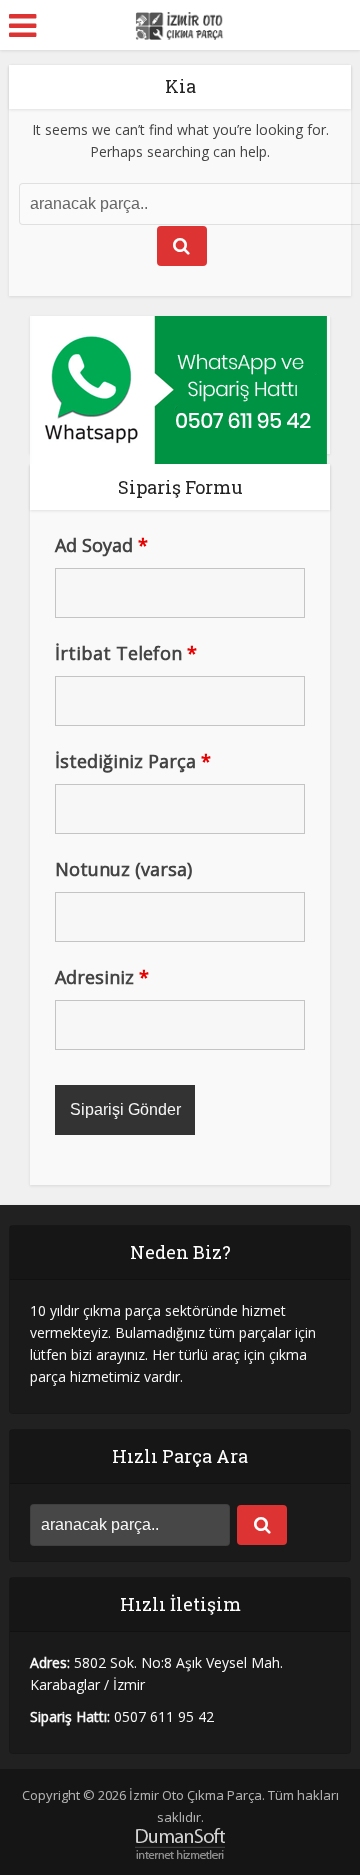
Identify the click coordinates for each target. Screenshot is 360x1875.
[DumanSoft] (180, 1842)
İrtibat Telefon (126, 653)
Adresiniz (102, 977)
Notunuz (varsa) (123, 869)
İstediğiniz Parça (133, 761)
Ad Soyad (101, 545)
